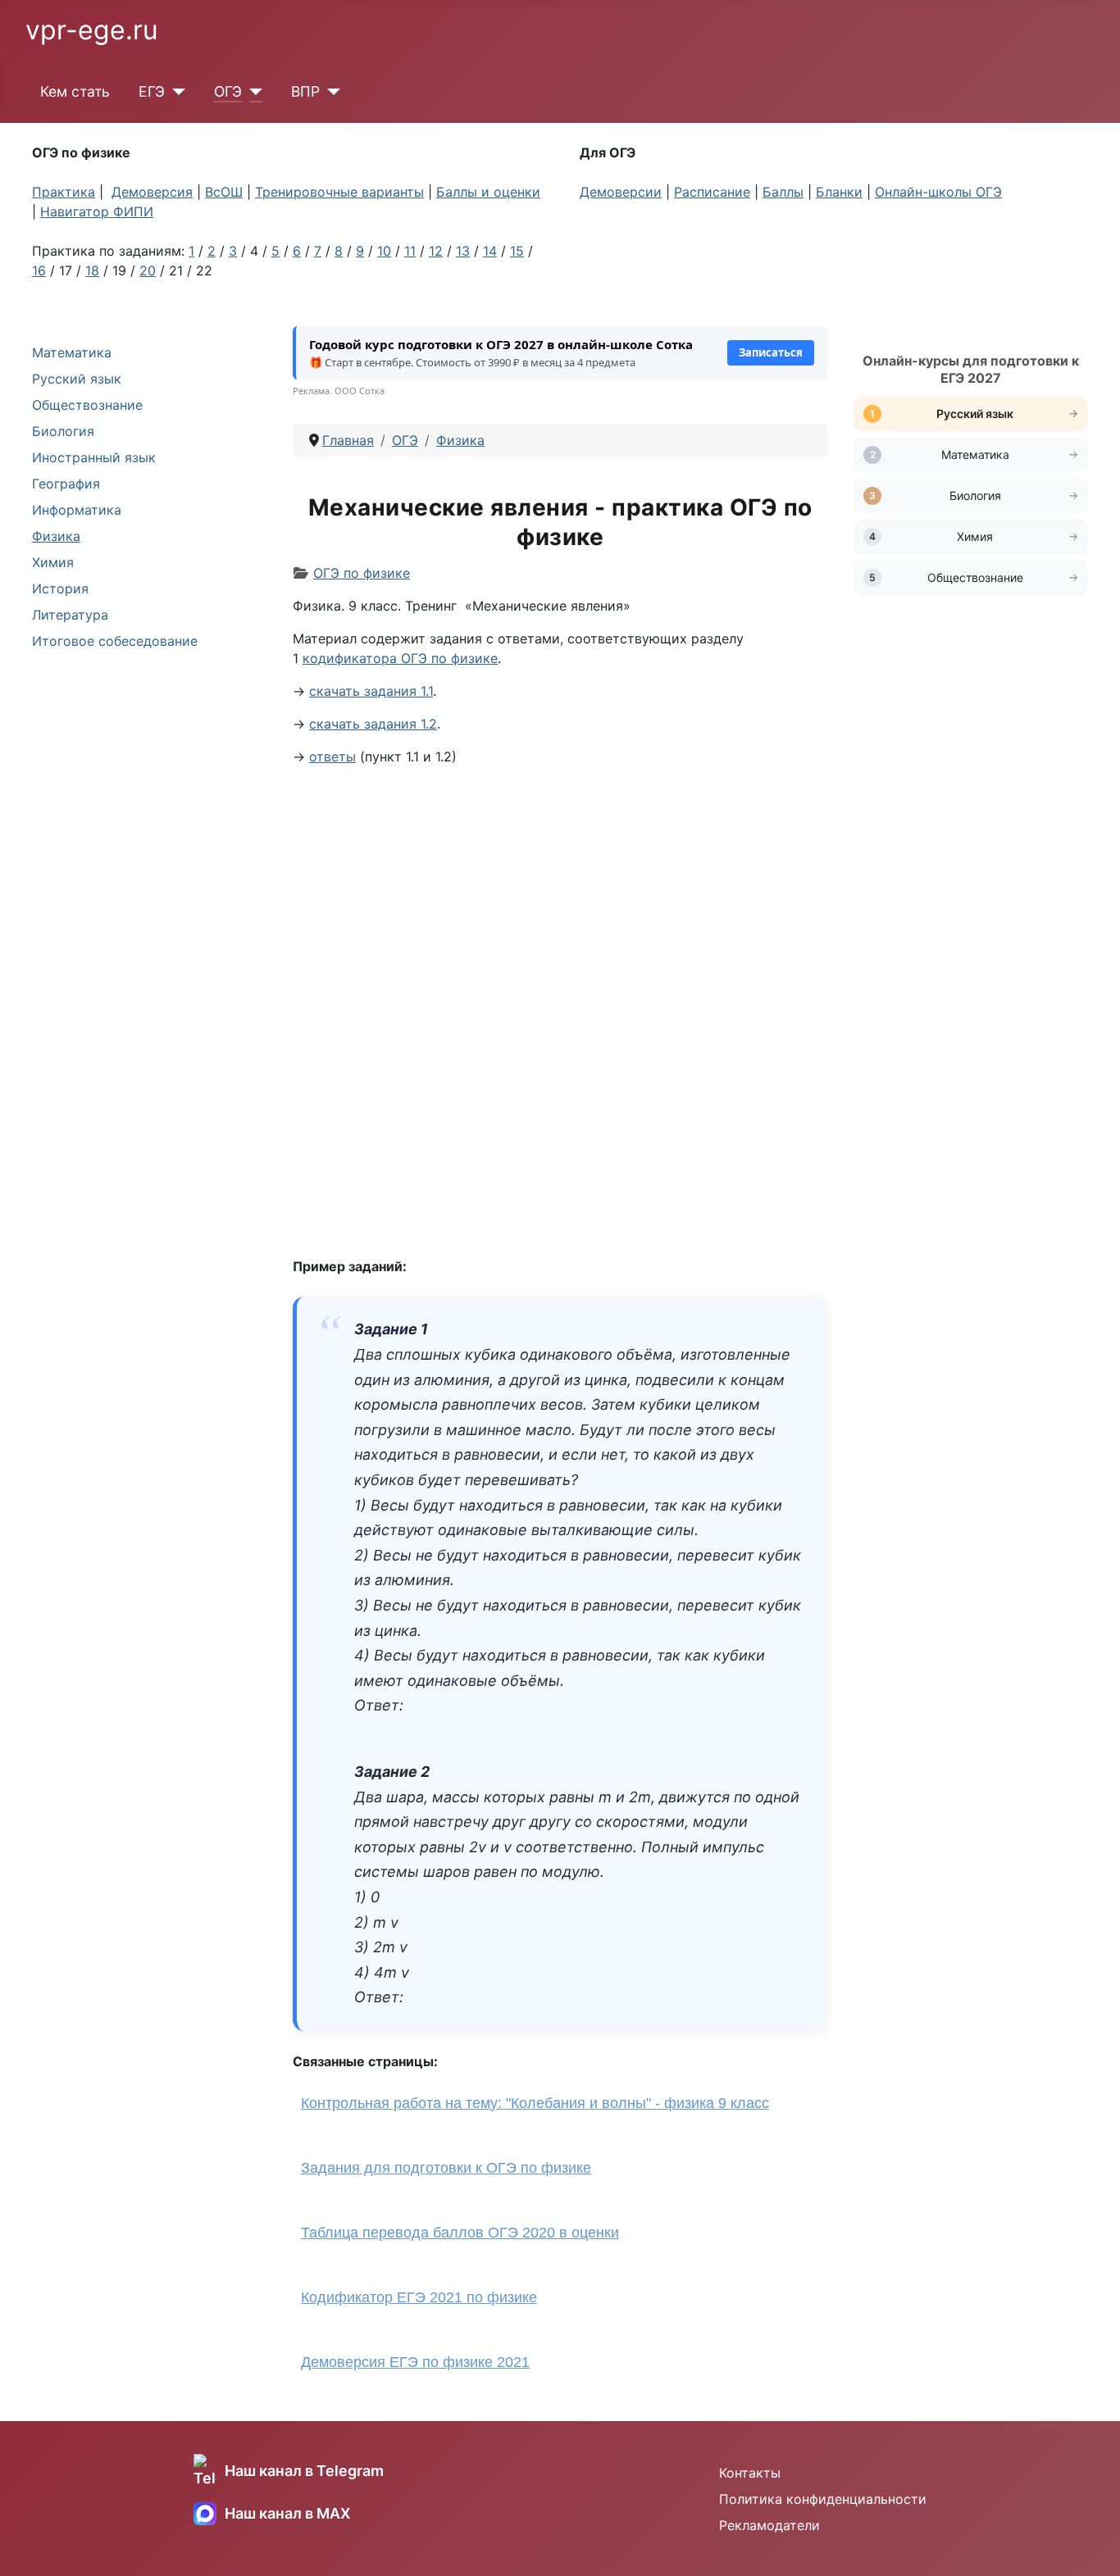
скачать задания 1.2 (373, 724)
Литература (70, 615)
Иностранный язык (94, 457)
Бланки (839, 192)
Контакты (750, 2473)
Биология (63, 431)
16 (39, 270)
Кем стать (75, 91)
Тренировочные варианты (339, 192)
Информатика (77, 510)
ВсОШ (224, 192)
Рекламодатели (769, 2525)
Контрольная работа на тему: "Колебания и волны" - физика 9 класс (535, 2103)
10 (384, 251)
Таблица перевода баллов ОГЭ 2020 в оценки (460, 2233)
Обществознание (87, 405)
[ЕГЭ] (175, 92)
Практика (64, 192)
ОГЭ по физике (362, 573)
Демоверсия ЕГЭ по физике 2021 (415, 2362)
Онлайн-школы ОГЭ (938, 192)
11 (410, 251)
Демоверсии (621, 192)
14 (490, 251)
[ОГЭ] (252, 92)
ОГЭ (228, 91)
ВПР (305, 91)
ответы (332, 756)
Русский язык (77, 379)
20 (148, 270)
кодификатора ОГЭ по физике (400, 658)
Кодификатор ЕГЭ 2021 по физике (419, 2297)
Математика (72, 352)
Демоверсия (152, 192)
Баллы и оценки (488, 192)
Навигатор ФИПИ (97, 211)
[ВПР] (330, 92)
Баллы (783, 192)
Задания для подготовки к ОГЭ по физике (446, 2168)
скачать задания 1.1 (371, 691)
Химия (53, 562)
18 (92, 270)
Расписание (712, 192)
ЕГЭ (152, 91)
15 (517, 251)
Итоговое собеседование (115, 641)
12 (436, 251)
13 (463, 251)
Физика (56, 536)
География (66, 484)
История (60, 588)
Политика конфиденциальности (823, 2499)
